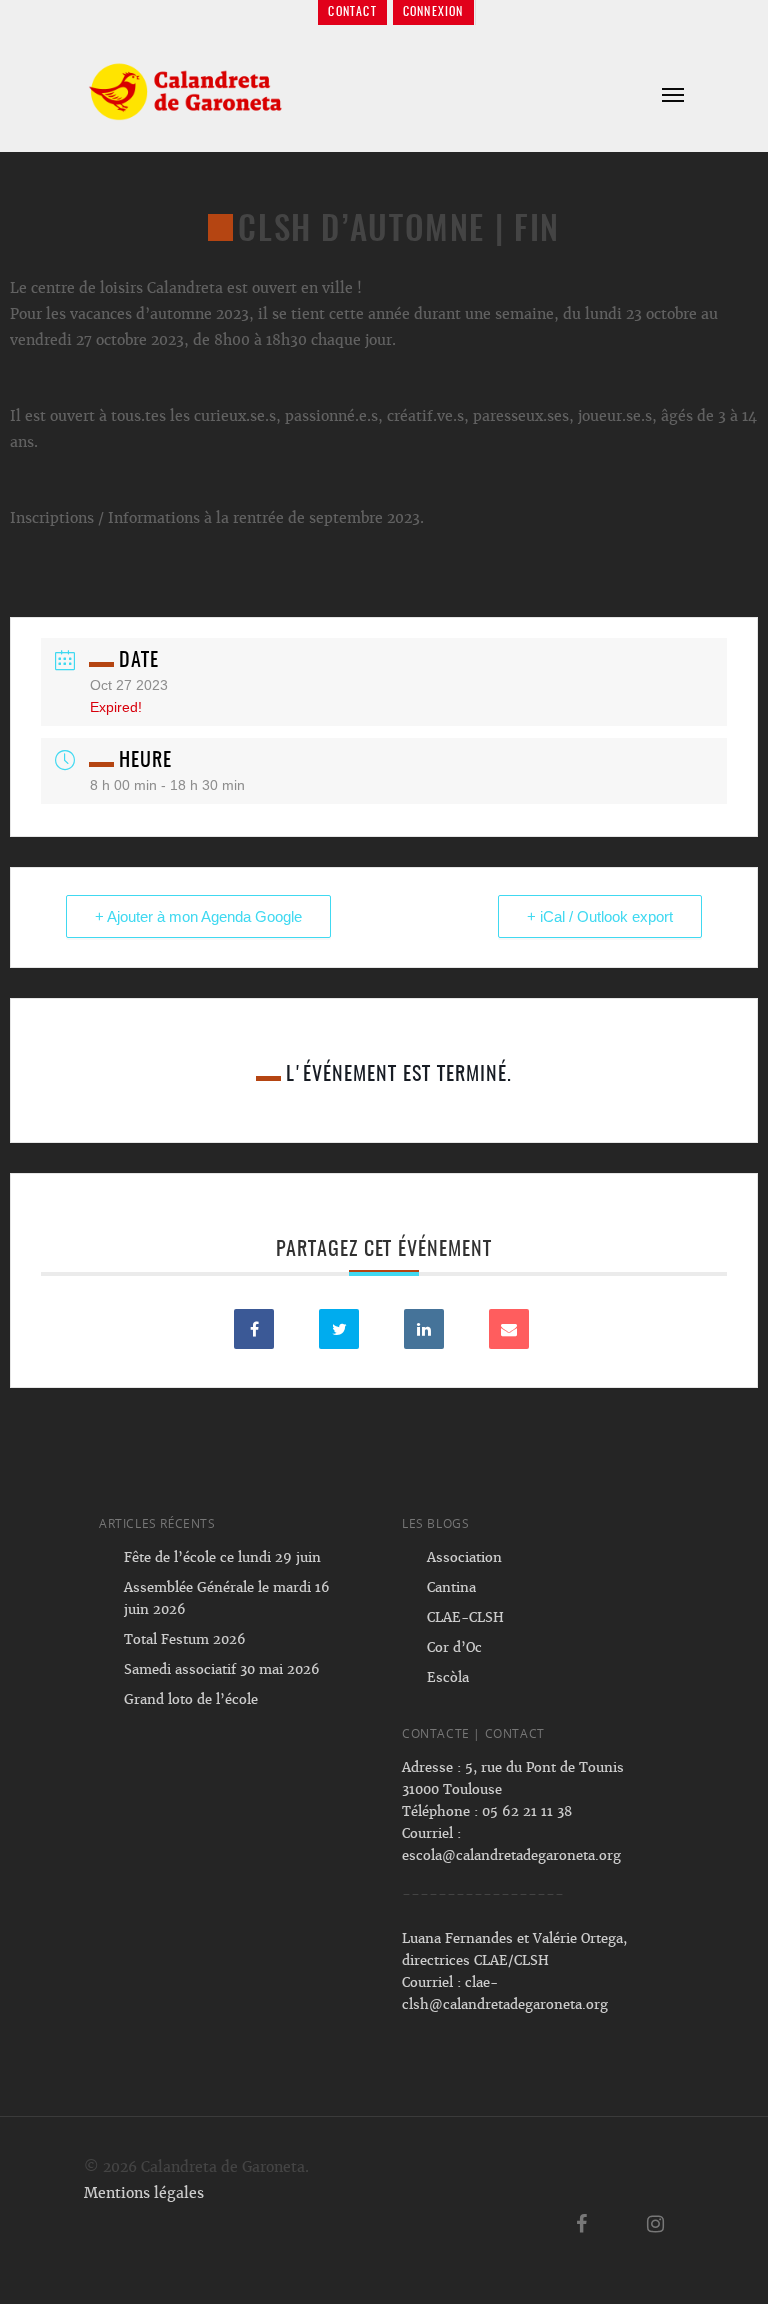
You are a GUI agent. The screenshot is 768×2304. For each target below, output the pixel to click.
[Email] (509, 1329)
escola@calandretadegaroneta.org (511, 1855)
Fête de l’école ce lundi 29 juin (222, 1557)
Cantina (451, 1587)
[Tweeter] (339, 1329)
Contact (352, 12)
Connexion (433, 12)
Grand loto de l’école (191, 1699)
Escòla (448, 1677)
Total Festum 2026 (185, 1639)
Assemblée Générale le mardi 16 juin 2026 (227, 1598)
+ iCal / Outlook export (600, 916)
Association (464, 1557)
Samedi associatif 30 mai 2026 (222, 1669)
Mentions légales (144, 2193)
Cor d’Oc (454, 1647)
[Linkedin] (424, 1329)
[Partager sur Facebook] (254, 1329)
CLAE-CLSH (465, 1617)
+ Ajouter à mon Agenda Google (198, 916)
